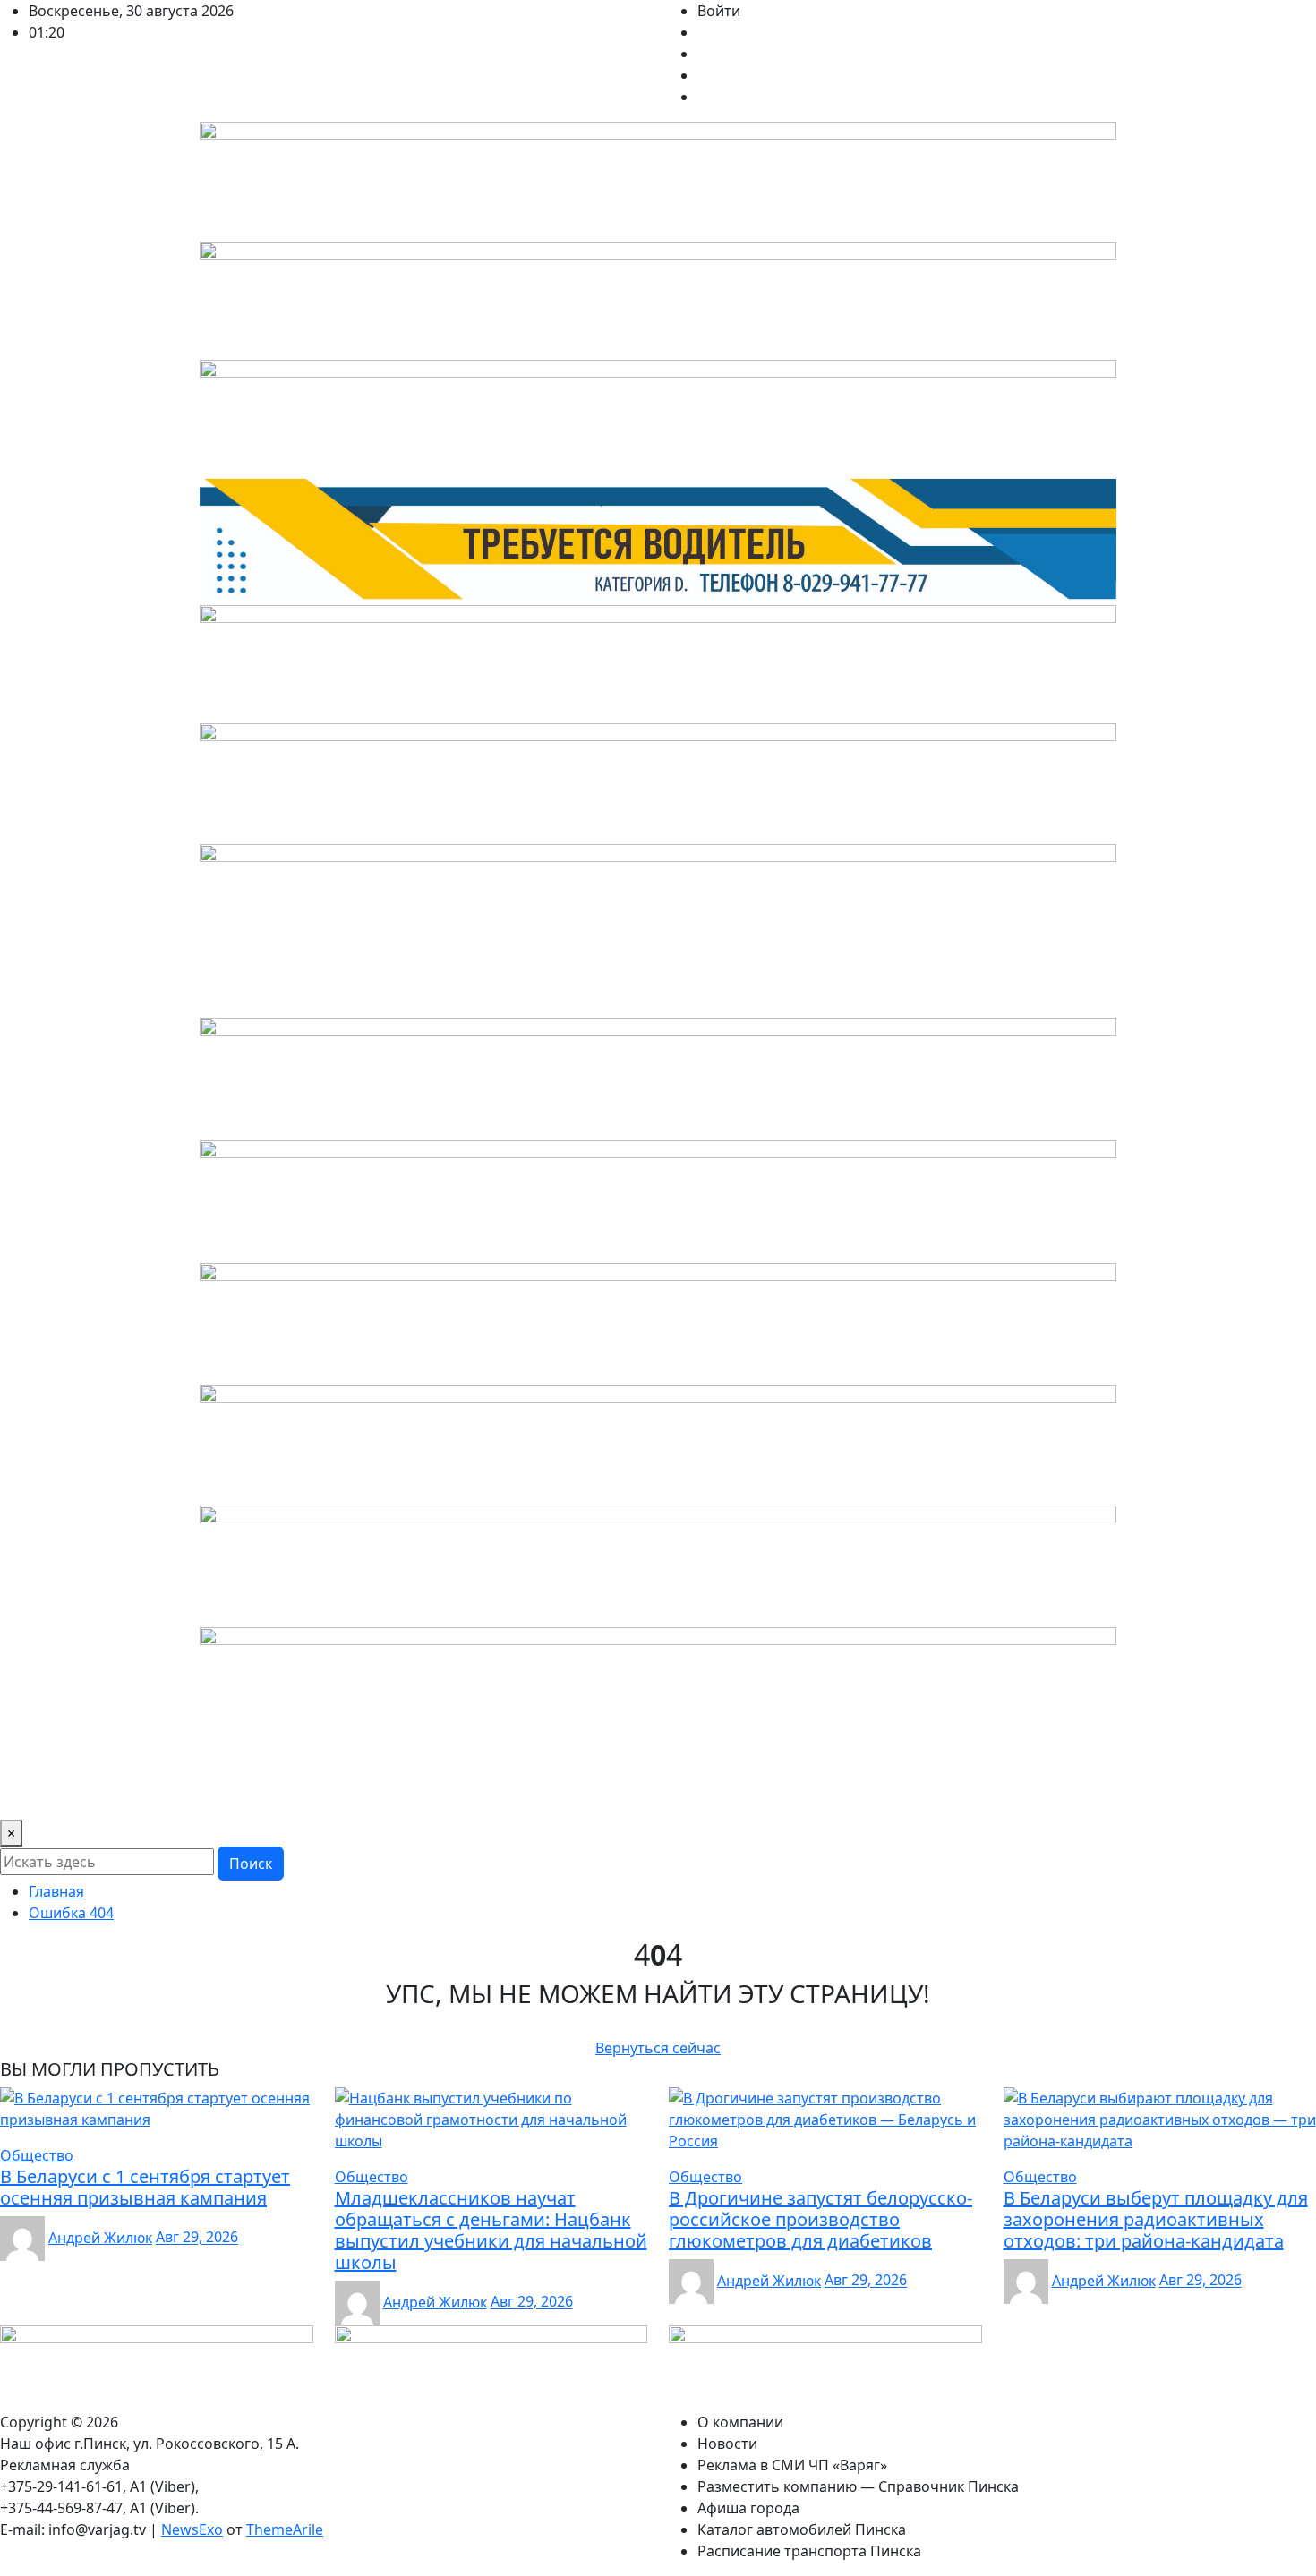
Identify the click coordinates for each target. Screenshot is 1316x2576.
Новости (137, 1795)
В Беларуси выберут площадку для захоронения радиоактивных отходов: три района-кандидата (1156, 2219)
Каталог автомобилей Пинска (942, 1795)
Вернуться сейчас (658, 2048)
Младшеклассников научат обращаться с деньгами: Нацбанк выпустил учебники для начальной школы (491, 2230)
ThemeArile (285, 2529)
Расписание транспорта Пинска (1173, 1795)
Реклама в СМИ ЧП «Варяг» (277, 1795)
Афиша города (773, 1795)
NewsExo (192, 2529)
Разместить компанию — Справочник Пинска (547, 1795)
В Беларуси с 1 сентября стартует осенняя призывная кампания (145, 2187)
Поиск (251, 1864)
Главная (56, 1891)
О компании (50, 1795)
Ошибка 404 (71, 1913)
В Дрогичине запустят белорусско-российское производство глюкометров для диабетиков (820, 2219)
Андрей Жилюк (100, 2238)
